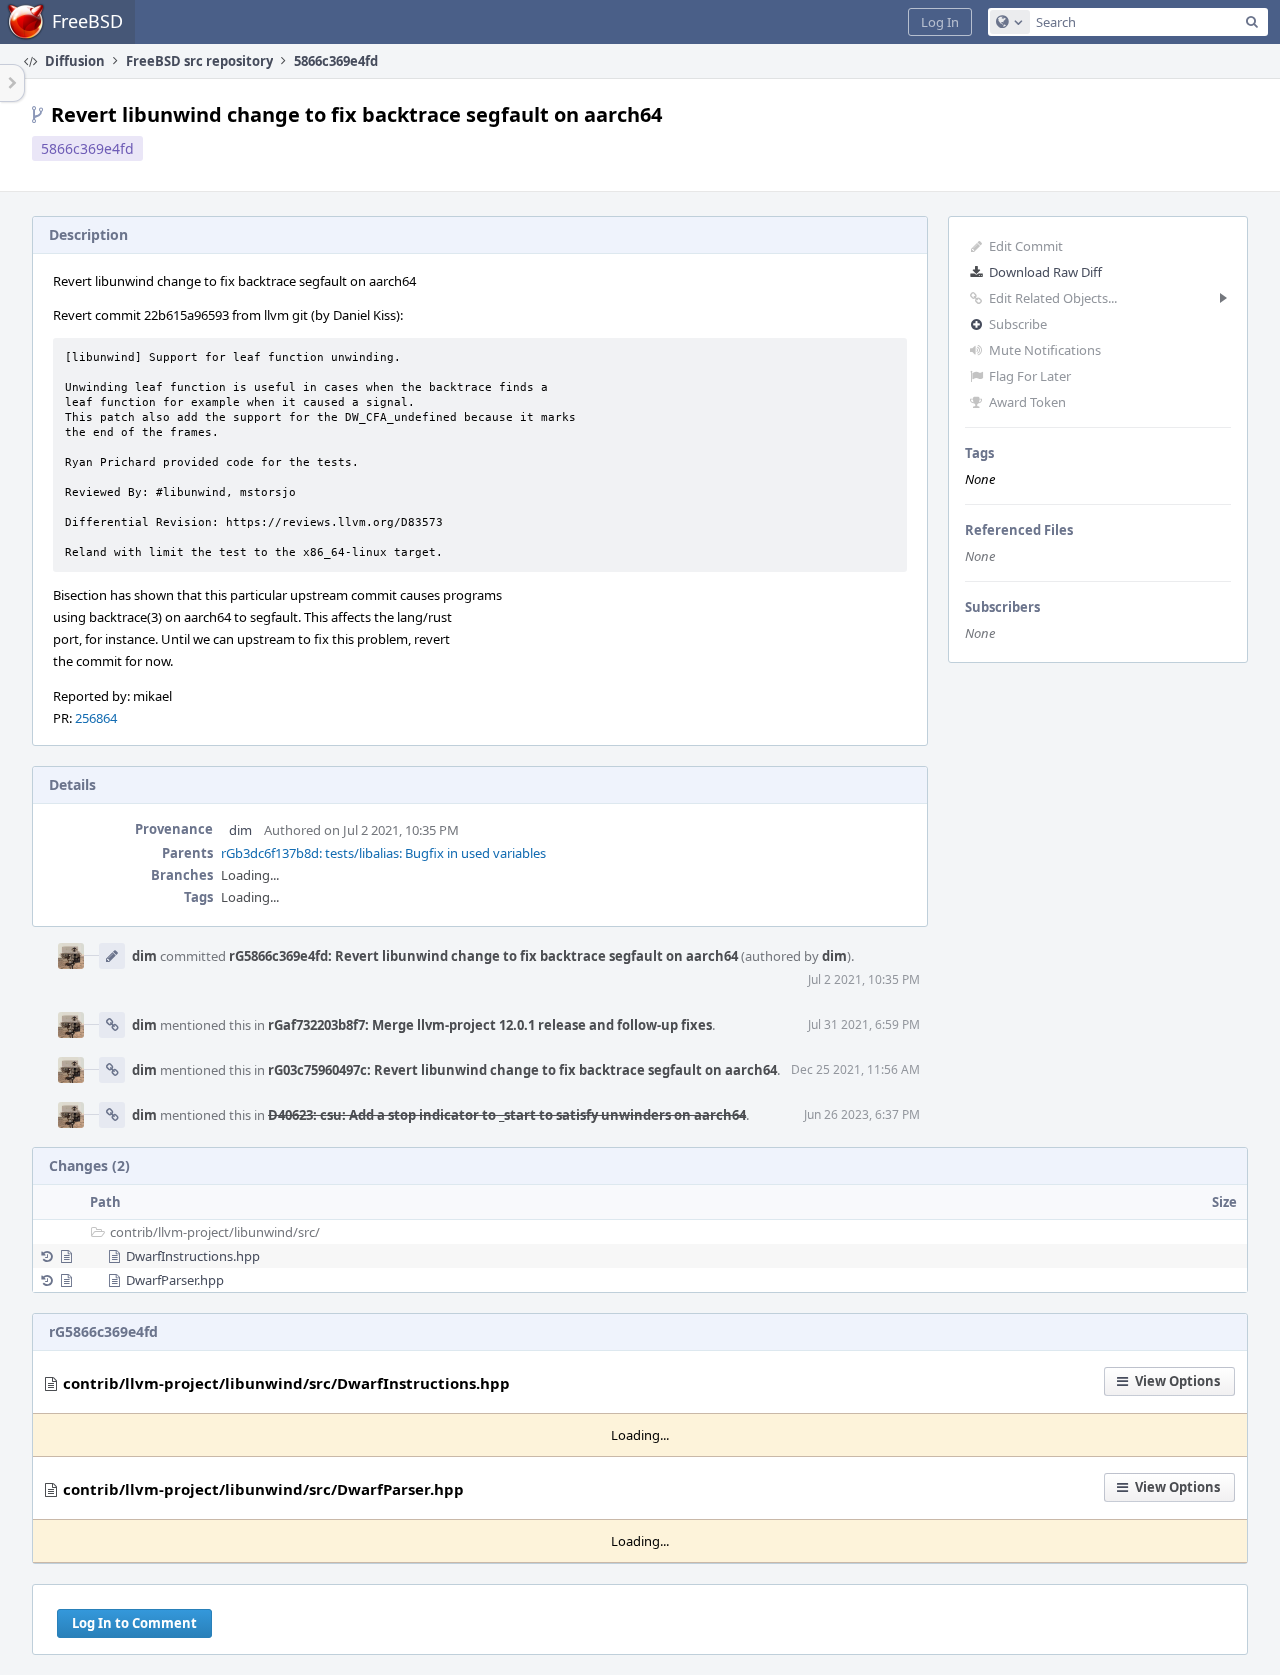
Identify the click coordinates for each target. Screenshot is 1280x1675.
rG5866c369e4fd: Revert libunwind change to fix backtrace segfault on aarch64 (483, 956)
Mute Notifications (1045, 350)
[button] (940, 22)
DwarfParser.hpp (175, 1280)
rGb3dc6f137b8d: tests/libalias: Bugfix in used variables (383, 853)
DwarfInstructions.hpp (193, 1256)
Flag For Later (1030, 376)
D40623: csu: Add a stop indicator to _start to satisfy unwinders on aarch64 (507, 1115)
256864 (96, 718)
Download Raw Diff (1045, 272)
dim (240, 830)
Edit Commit (1026, 246)
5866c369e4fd (87, 148)
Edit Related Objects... (1053, 298)
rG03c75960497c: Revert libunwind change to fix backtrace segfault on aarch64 (522, 1070)
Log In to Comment (134, 1623)
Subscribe (1018, 324)
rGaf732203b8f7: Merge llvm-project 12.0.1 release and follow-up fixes (490, 1025)
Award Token (1027, 402)
